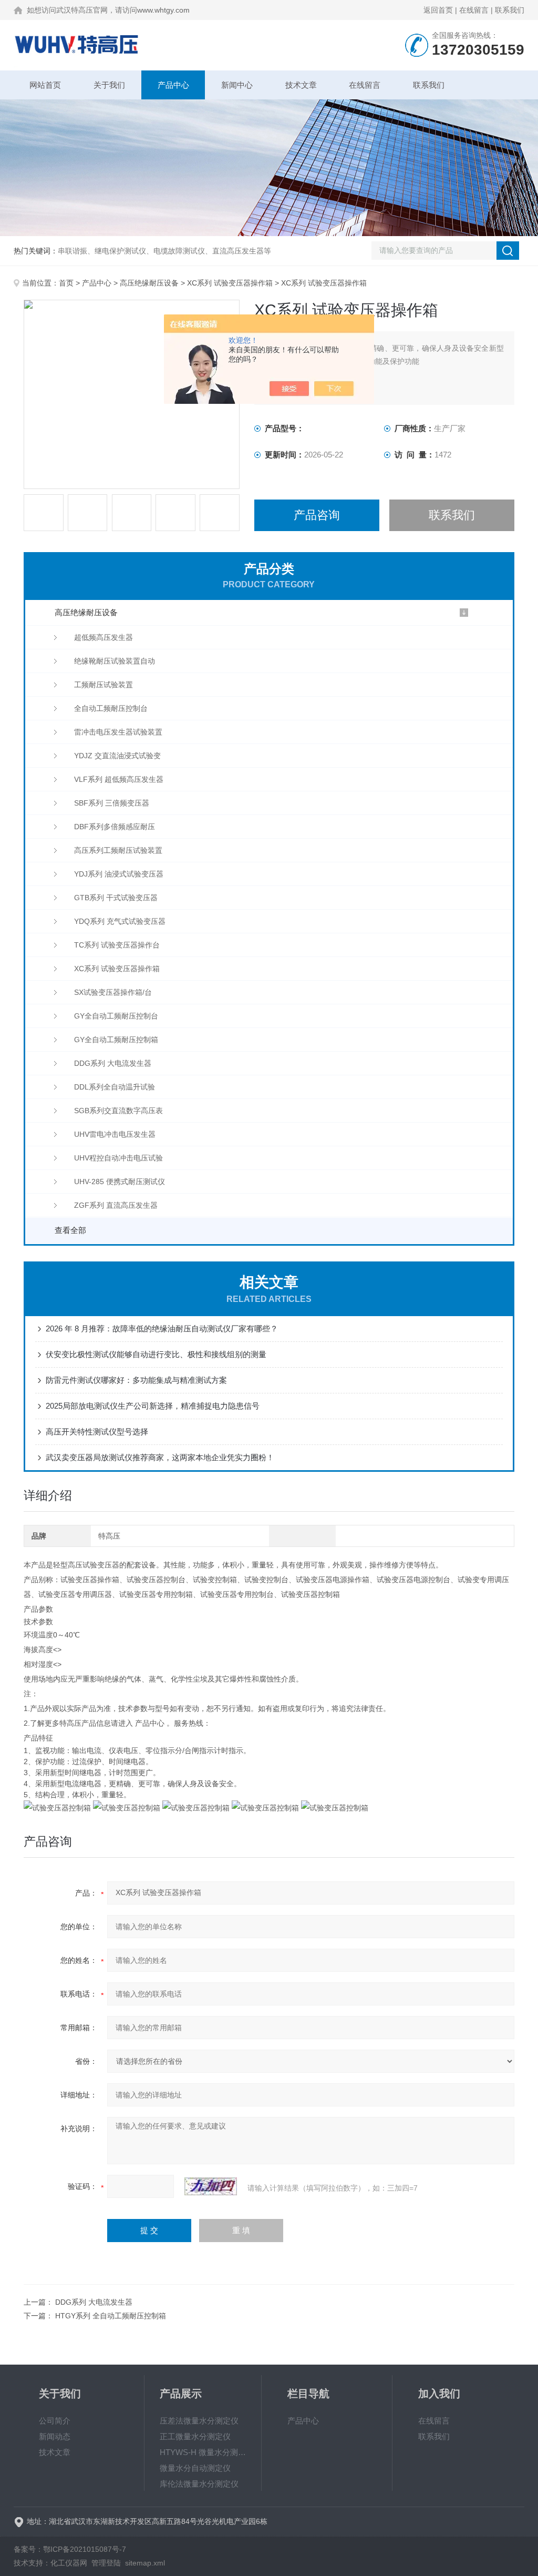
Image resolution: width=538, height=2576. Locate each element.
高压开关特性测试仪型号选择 (97, 1432)
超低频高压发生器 (104, 637)
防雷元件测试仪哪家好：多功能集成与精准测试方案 (136, 1380)
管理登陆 (106, 2563)
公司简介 (55, 2421)
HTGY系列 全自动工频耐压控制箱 (111, 2316)
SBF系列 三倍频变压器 (112, 803)
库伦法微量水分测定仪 (199, 2484)
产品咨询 (317, 515)
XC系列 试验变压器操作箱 (230, 283)
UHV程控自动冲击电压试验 (118, 1158)
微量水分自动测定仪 (195, 2468)
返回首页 (438, 10)
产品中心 (173, 85)
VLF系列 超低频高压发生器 (119, 779)
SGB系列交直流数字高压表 (118, 1111)
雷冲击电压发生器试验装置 (118, 732)
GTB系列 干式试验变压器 (116, 898)
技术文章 (301, 85)
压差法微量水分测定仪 (199, 2421)
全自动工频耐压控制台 (111, 708)
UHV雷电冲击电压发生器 (115, 1134)
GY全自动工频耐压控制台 (116, 1016)
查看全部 (70, 1230)
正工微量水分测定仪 (195, 2436)
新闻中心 (237, 85)
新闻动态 (55, 2436)
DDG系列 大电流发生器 (113, 1063)
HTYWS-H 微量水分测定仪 (203, 2452)
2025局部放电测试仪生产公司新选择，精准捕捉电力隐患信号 (153, 1406)
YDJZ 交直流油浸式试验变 (117, 756)
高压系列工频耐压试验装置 (118, 850)
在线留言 (474, 10)
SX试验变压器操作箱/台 (113, 992)
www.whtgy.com (163, 10)
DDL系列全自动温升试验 (115, 1087)
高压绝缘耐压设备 (149, 283)
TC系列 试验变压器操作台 (117, 945)
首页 (66, 283)
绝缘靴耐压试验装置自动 (115, 661)
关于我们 (109, 85)
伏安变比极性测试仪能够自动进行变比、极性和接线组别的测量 (156, 1354)
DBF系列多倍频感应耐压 (115, 827)
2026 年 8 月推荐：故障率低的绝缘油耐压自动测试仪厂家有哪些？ (162, 1328)
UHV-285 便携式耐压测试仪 (120, 1182)
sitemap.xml (145, 2563)
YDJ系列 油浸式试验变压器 (119, 874)
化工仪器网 (69, 2563)
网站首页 (45, 85)
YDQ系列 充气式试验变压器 (120, 921)
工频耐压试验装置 (104, 685)
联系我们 (510, 10)
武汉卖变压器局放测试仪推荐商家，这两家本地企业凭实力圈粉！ (160, 1457)
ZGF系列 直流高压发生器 (116, 1205)
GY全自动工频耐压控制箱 (116, 1040)
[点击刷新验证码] (211, 2186)
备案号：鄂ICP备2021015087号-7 (70, 2549)
